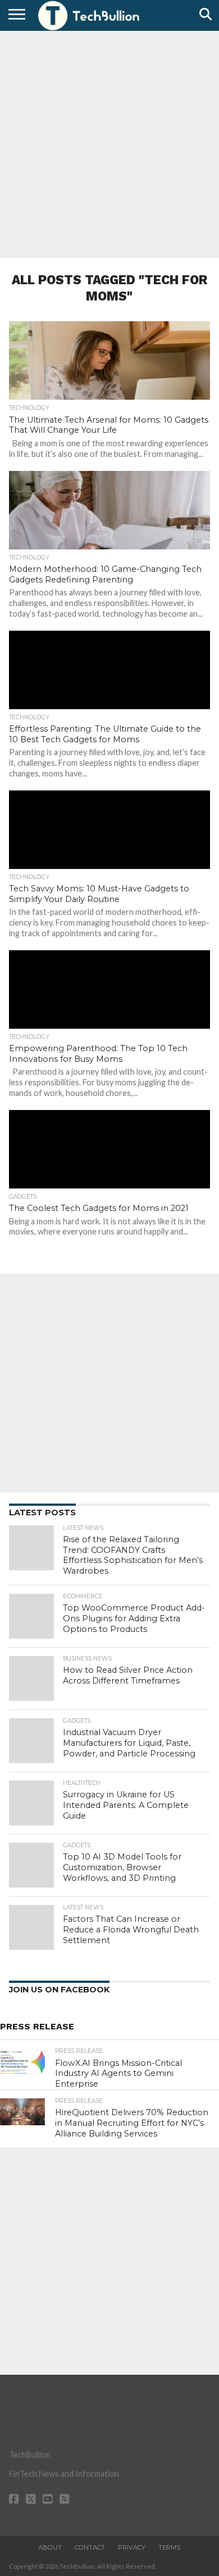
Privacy (132, 2547)
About (50, 2547)
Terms (169, 2547)
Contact (90, 2547)
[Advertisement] (109, 143)
